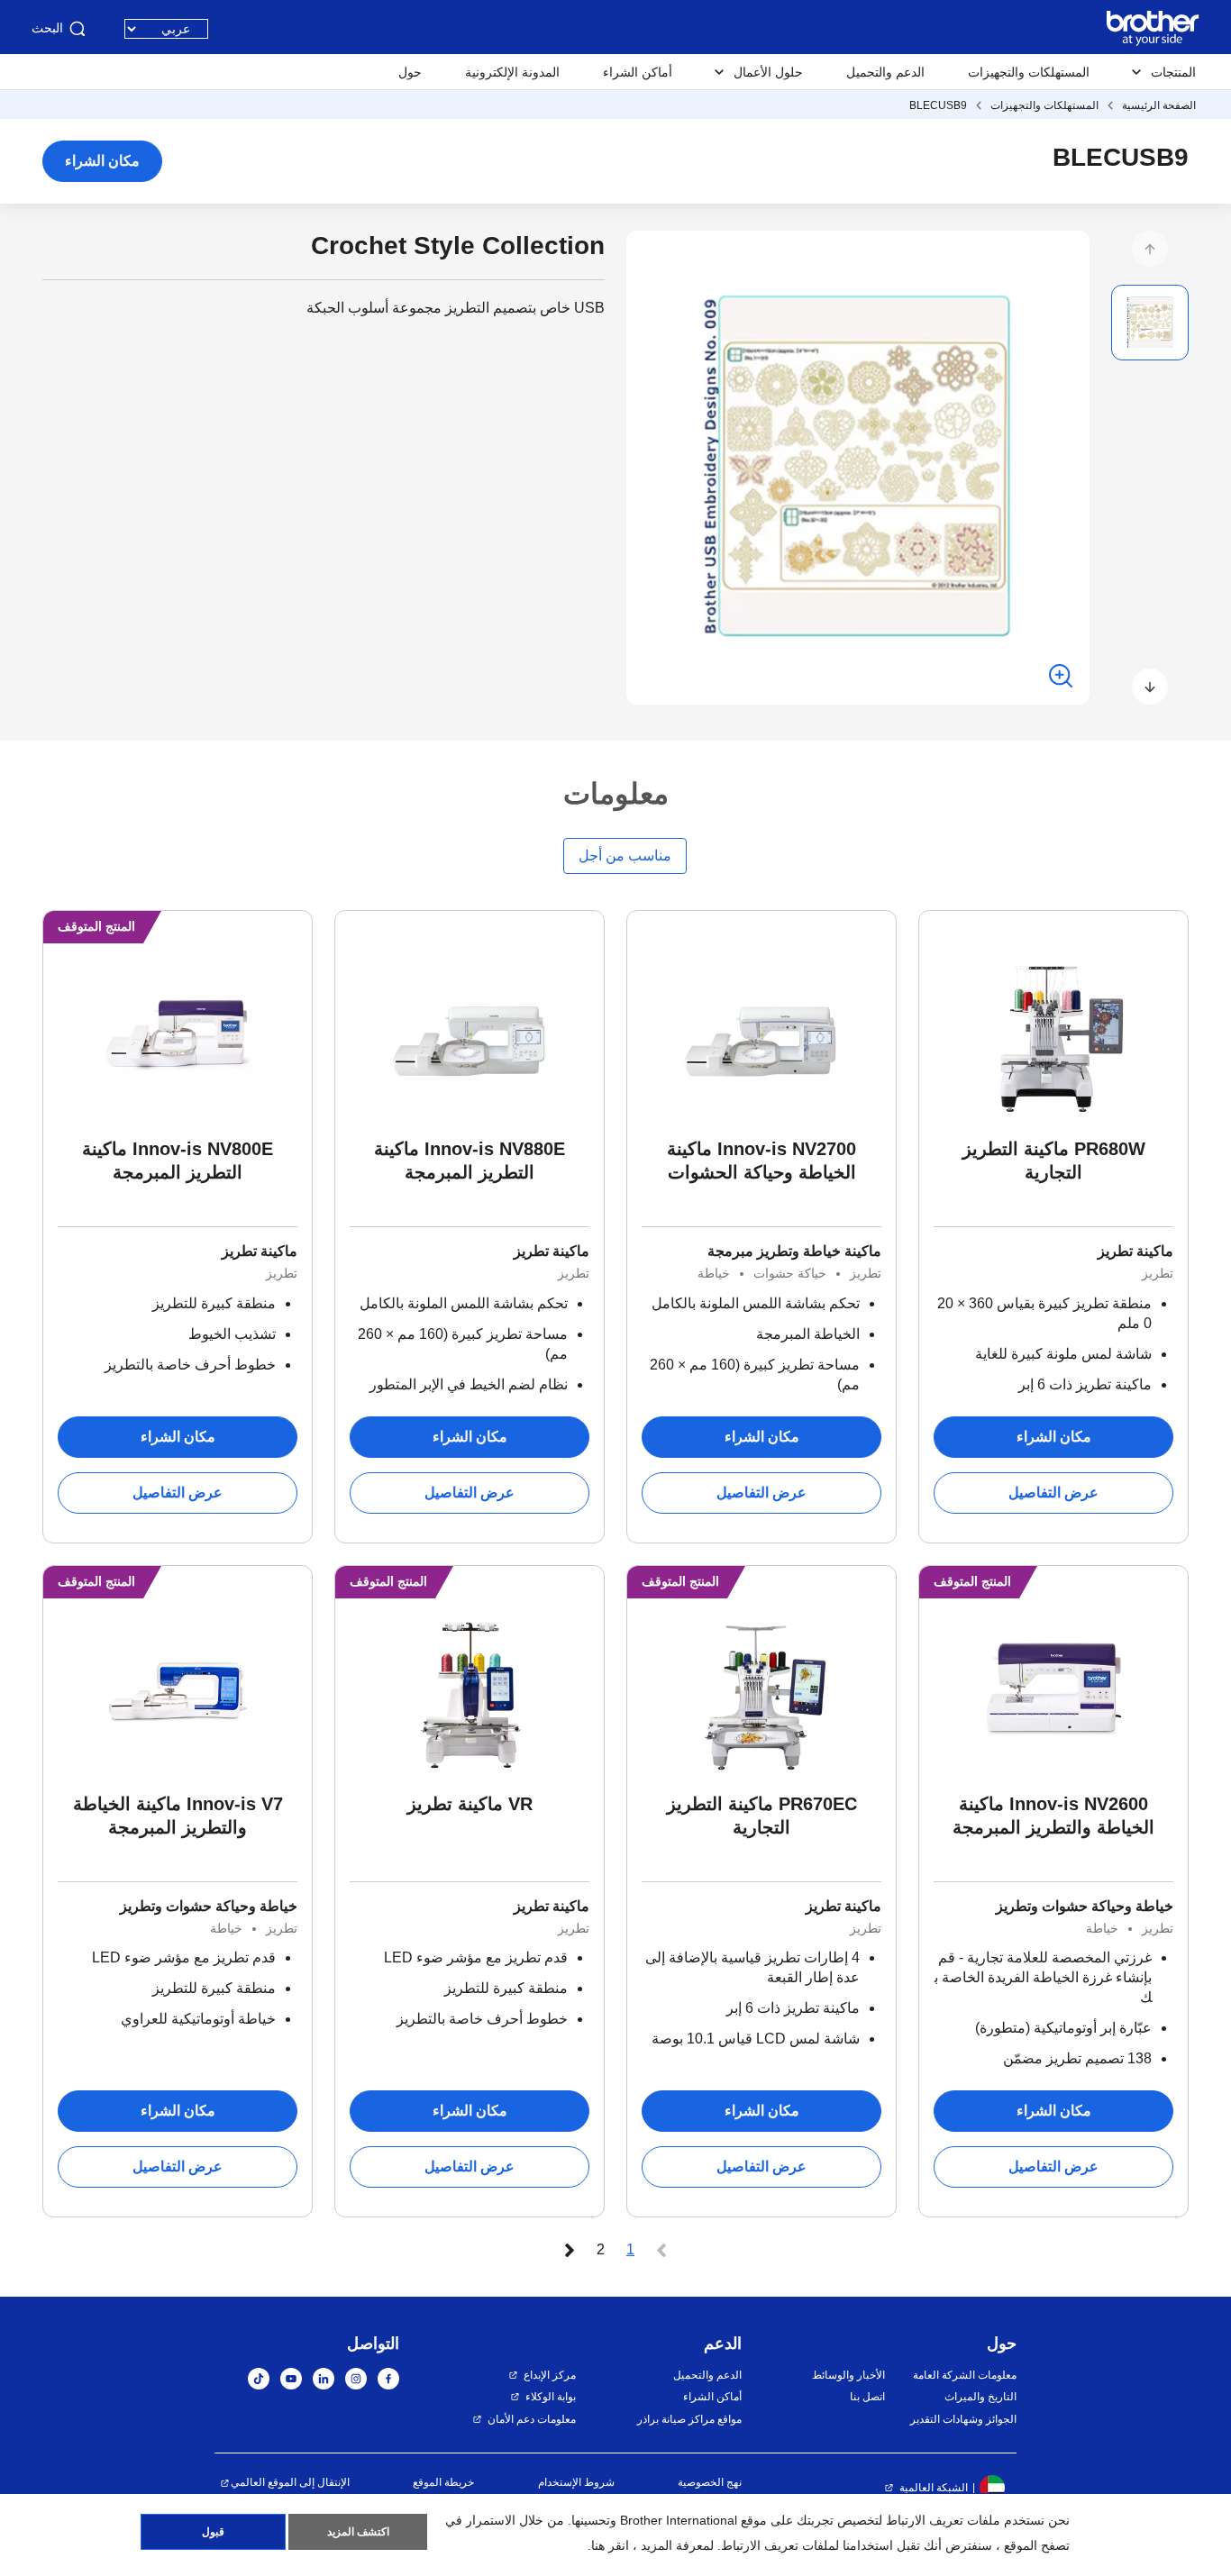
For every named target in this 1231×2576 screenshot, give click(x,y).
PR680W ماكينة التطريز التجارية (1054, 1161)
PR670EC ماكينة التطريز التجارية (762, 1816)
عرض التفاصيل (1053, 1493)
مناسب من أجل (625, 856)
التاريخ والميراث (980, 2397)
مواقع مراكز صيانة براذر (689, 2419)
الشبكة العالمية (934, 2488)
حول (410, 72)
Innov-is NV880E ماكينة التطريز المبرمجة (470, 1161)
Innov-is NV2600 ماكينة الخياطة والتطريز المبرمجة (1053, 1816)
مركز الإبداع (550, 2375)
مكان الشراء (102, 161)
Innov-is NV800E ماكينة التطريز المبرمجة (178, 1161)
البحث (47, 28)
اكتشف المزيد (358, 2532)
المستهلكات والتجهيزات (1029, 72)
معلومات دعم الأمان (532, 2419)
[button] (1150, 249)
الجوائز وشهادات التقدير (963, 2419)
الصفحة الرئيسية (1159, 105)
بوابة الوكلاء (551, 2397)
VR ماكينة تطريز (470, 1804)
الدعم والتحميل (885, 72)
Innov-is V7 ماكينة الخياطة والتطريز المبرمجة (178, 1816)
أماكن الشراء (638, 72)
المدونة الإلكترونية (512, 72)
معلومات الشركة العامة (965, 2375)
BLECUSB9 (938, 105)
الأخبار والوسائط (848, 2375)
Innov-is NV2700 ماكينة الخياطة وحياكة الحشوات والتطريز (761, 1161)
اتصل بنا (867, 2397)
